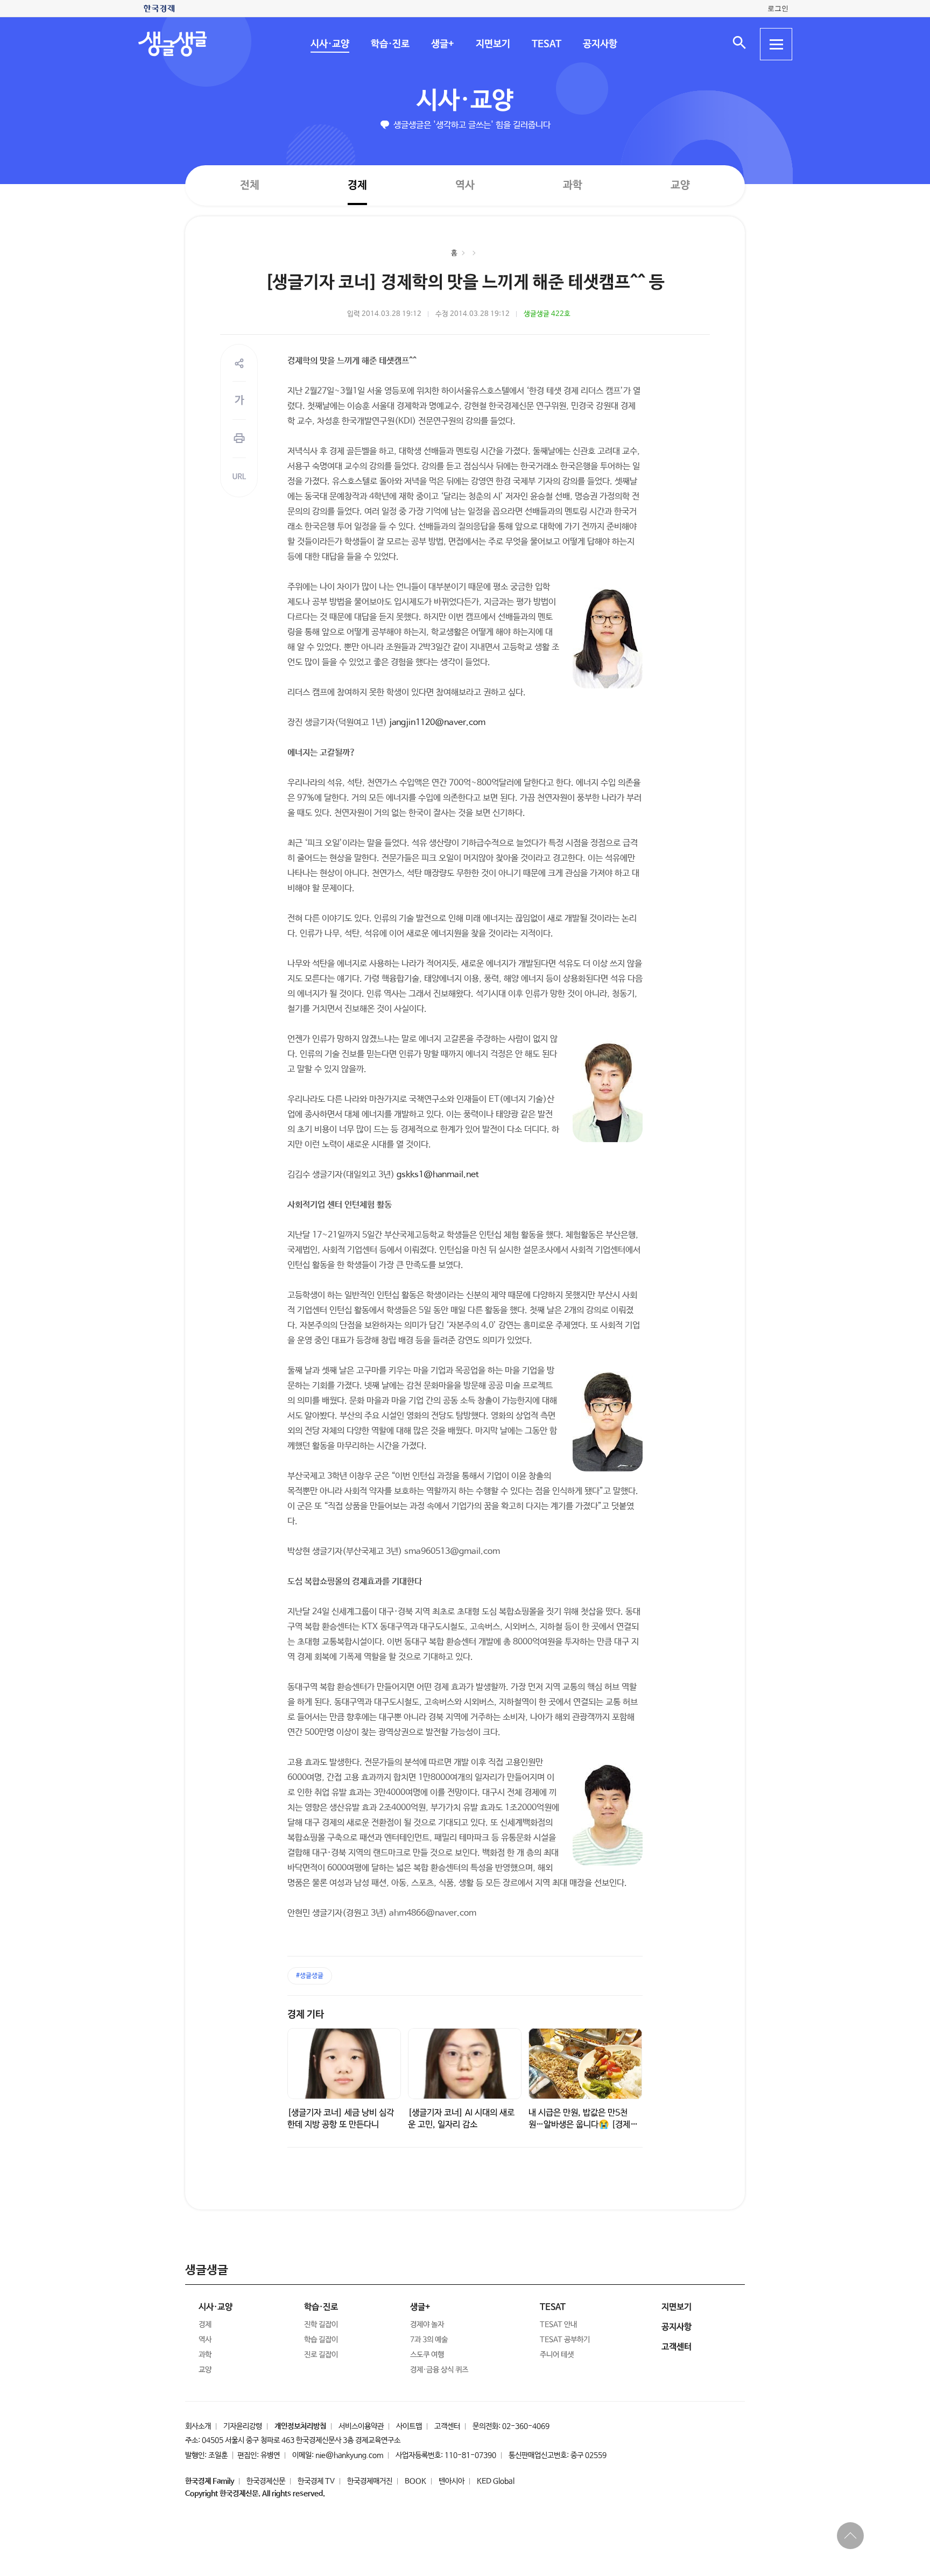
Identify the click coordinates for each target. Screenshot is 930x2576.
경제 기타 (306, 2015)
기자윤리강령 (243, 2426)
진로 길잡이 (321, 2355)
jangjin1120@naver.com (437, 723)
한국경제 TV (316, 2481)
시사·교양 (329, 44)
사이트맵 (409, 2426)
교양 (680, 185)
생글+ (442, 44)
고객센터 (447, 2426)
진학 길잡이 (321, 2325)
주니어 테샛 (557, 2355)
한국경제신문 (266, 2481)
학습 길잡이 (321, 2340)
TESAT (546, 44)
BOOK (415, 2481)
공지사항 (600, 44)
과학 (573, 185)
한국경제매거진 (370, 2481)
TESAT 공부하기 (565, 2340)
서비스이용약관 (361, 2426)
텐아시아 (452, 2481)
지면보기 (492, 44)
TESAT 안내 (558, 2325)
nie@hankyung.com (349, 2455)
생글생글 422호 (547, 314)
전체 (250, 185)
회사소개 (198, 2426)
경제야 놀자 (427, 2325)
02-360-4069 (526, 2426)
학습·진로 (390, 44)
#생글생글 (310, 1976)
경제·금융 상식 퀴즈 (439, 2370)
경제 (357, 185)
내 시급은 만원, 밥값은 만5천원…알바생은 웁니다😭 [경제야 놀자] (583, 2125)
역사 (465, 185)
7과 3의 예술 (429, 2340)
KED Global (496, 2481)
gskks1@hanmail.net (438, 1175)
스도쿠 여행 (427, 2355)
